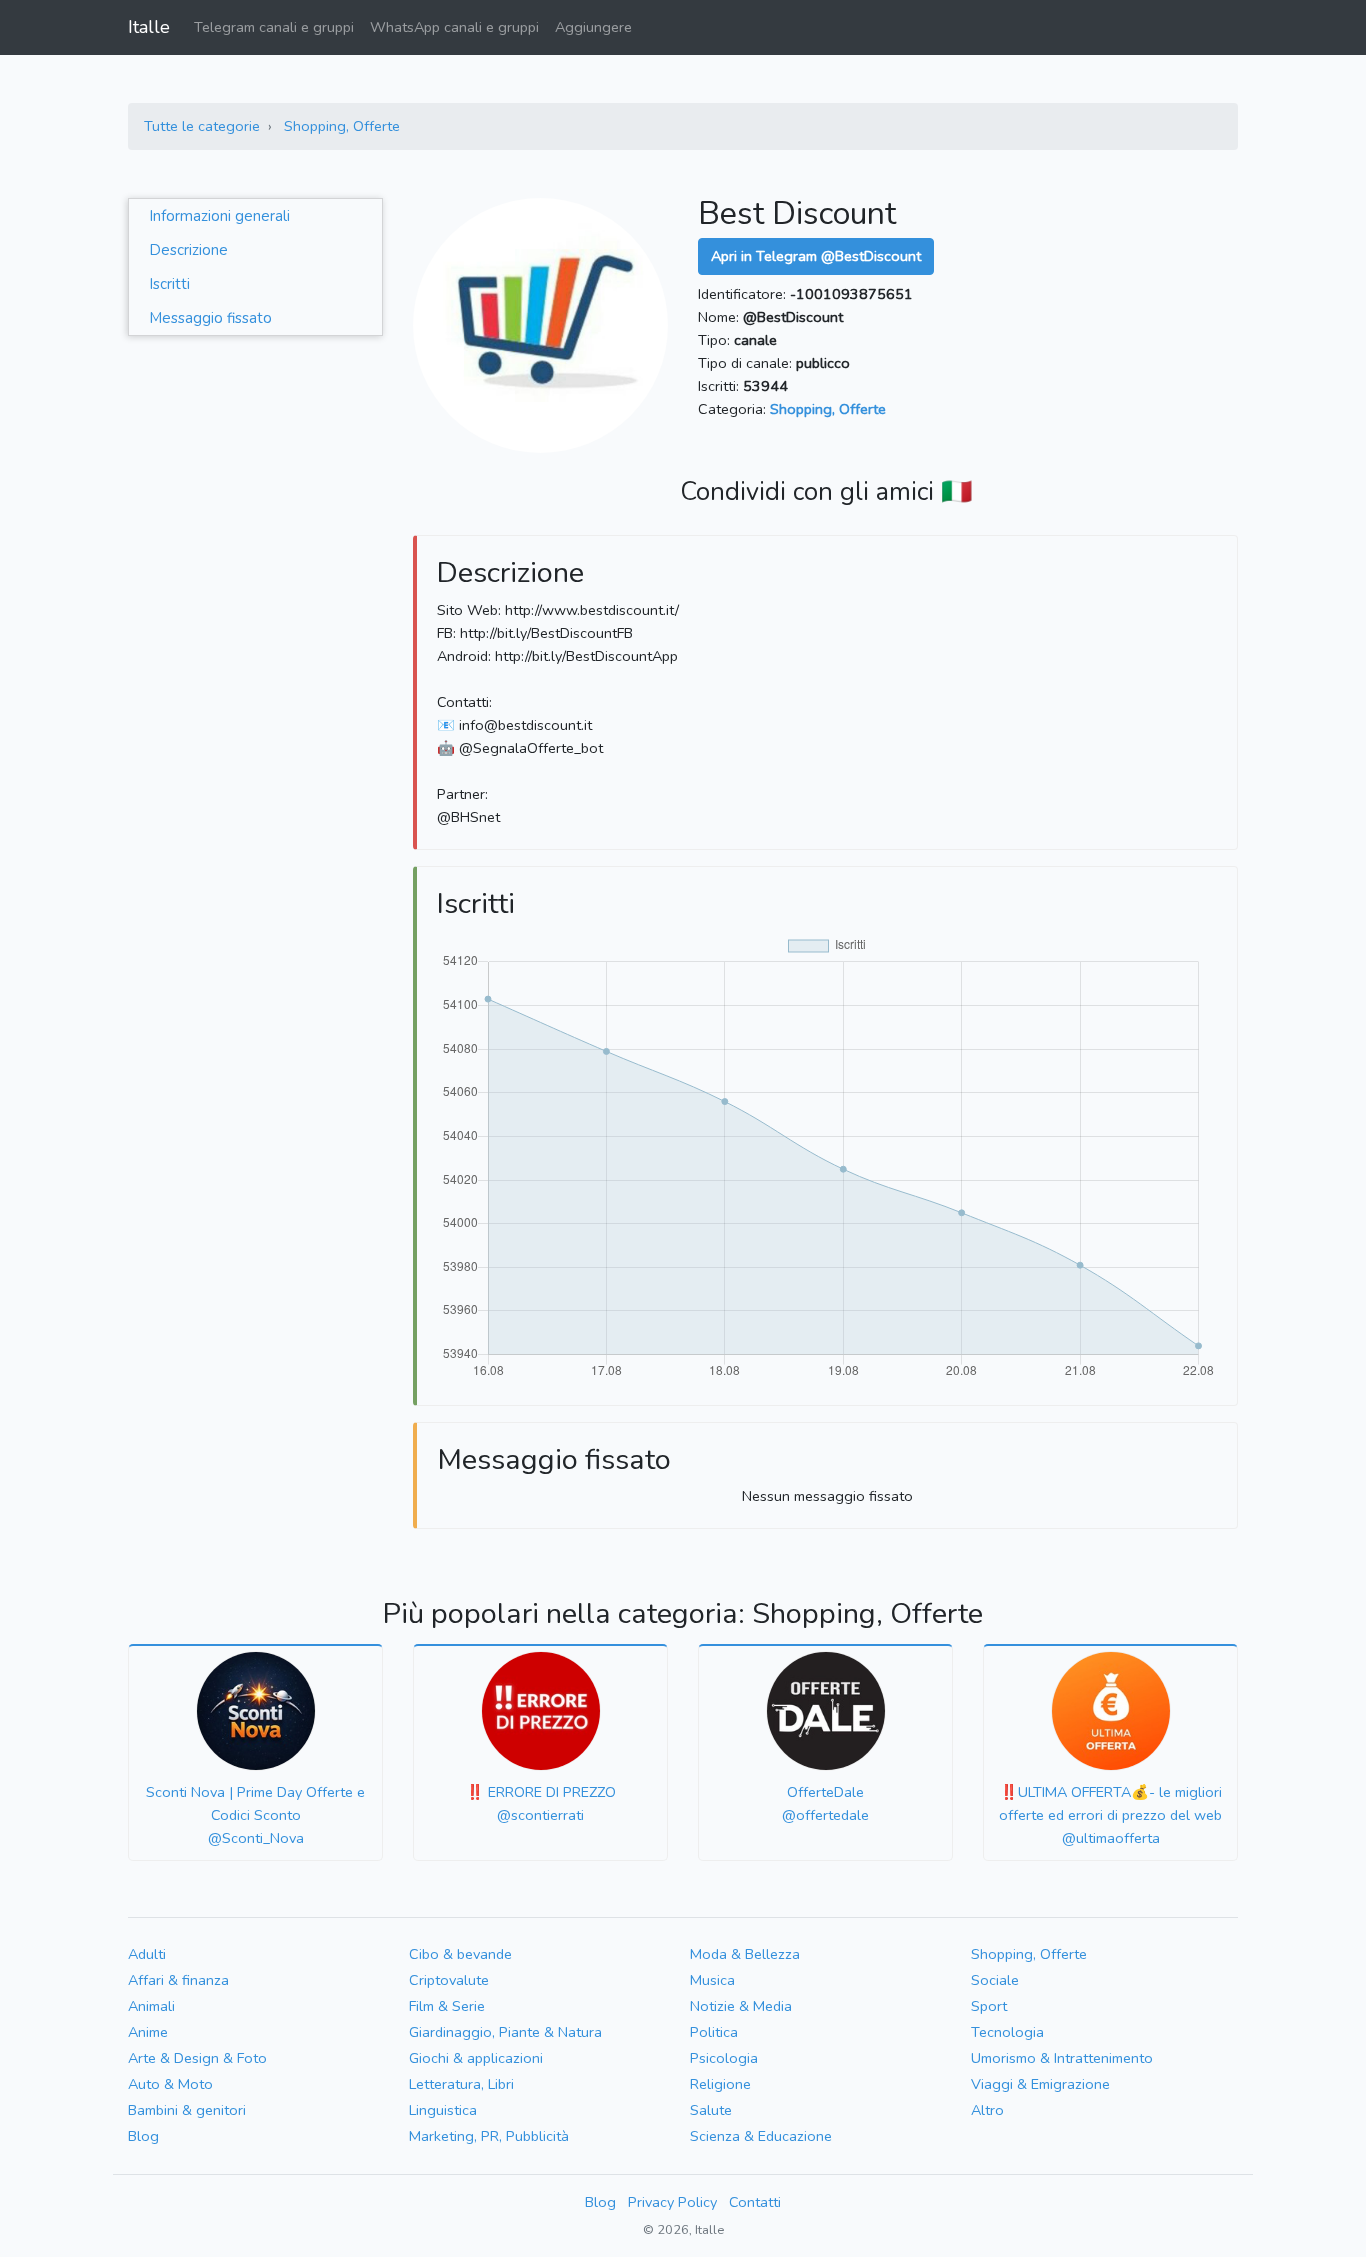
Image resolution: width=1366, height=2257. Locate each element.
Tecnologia (1007, 2032)
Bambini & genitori (187, 2110)
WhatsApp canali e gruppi (454, 27)
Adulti (147, 1954)
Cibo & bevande (460, 1954)
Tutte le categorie (202, 126)
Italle (149, 27)
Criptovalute (449, 1980)
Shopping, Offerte (342, 126)
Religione (720, 2084)
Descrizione (188, 250)
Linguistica (443, 2110)
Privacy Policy (672, 2202)
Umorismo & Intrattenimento (1062, 2058)
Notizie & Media (741, 2006)
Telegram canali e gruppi (274, 27)
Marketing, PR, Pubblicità (489, 2136)
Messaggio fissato (210, 318)
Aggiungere (593, 27)
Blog (143, 2136)
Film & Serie (447, 2006)
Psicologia (724, 2058)
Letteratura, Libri (461, 2084)
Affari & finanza (178, 1980)
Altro (987, 2110)
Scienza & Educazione (761, 2136)
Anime (148, 2032)
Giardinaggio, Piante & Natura (505, 2032)
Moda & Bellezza (745, 1954)
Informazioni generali (219, 216)
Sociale (995, 1980)
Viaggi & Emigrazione (1040, 2084)
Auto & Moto (170, 2084)
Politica (714, 2032)
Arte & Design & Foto (197, 2058)
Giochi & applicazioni (476, 2058)
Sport (989, 2006)
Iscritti (169, 284)
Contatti (755, 2202)
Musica (712, 1980)
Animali (151, 2006)
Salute (711, 2110)
